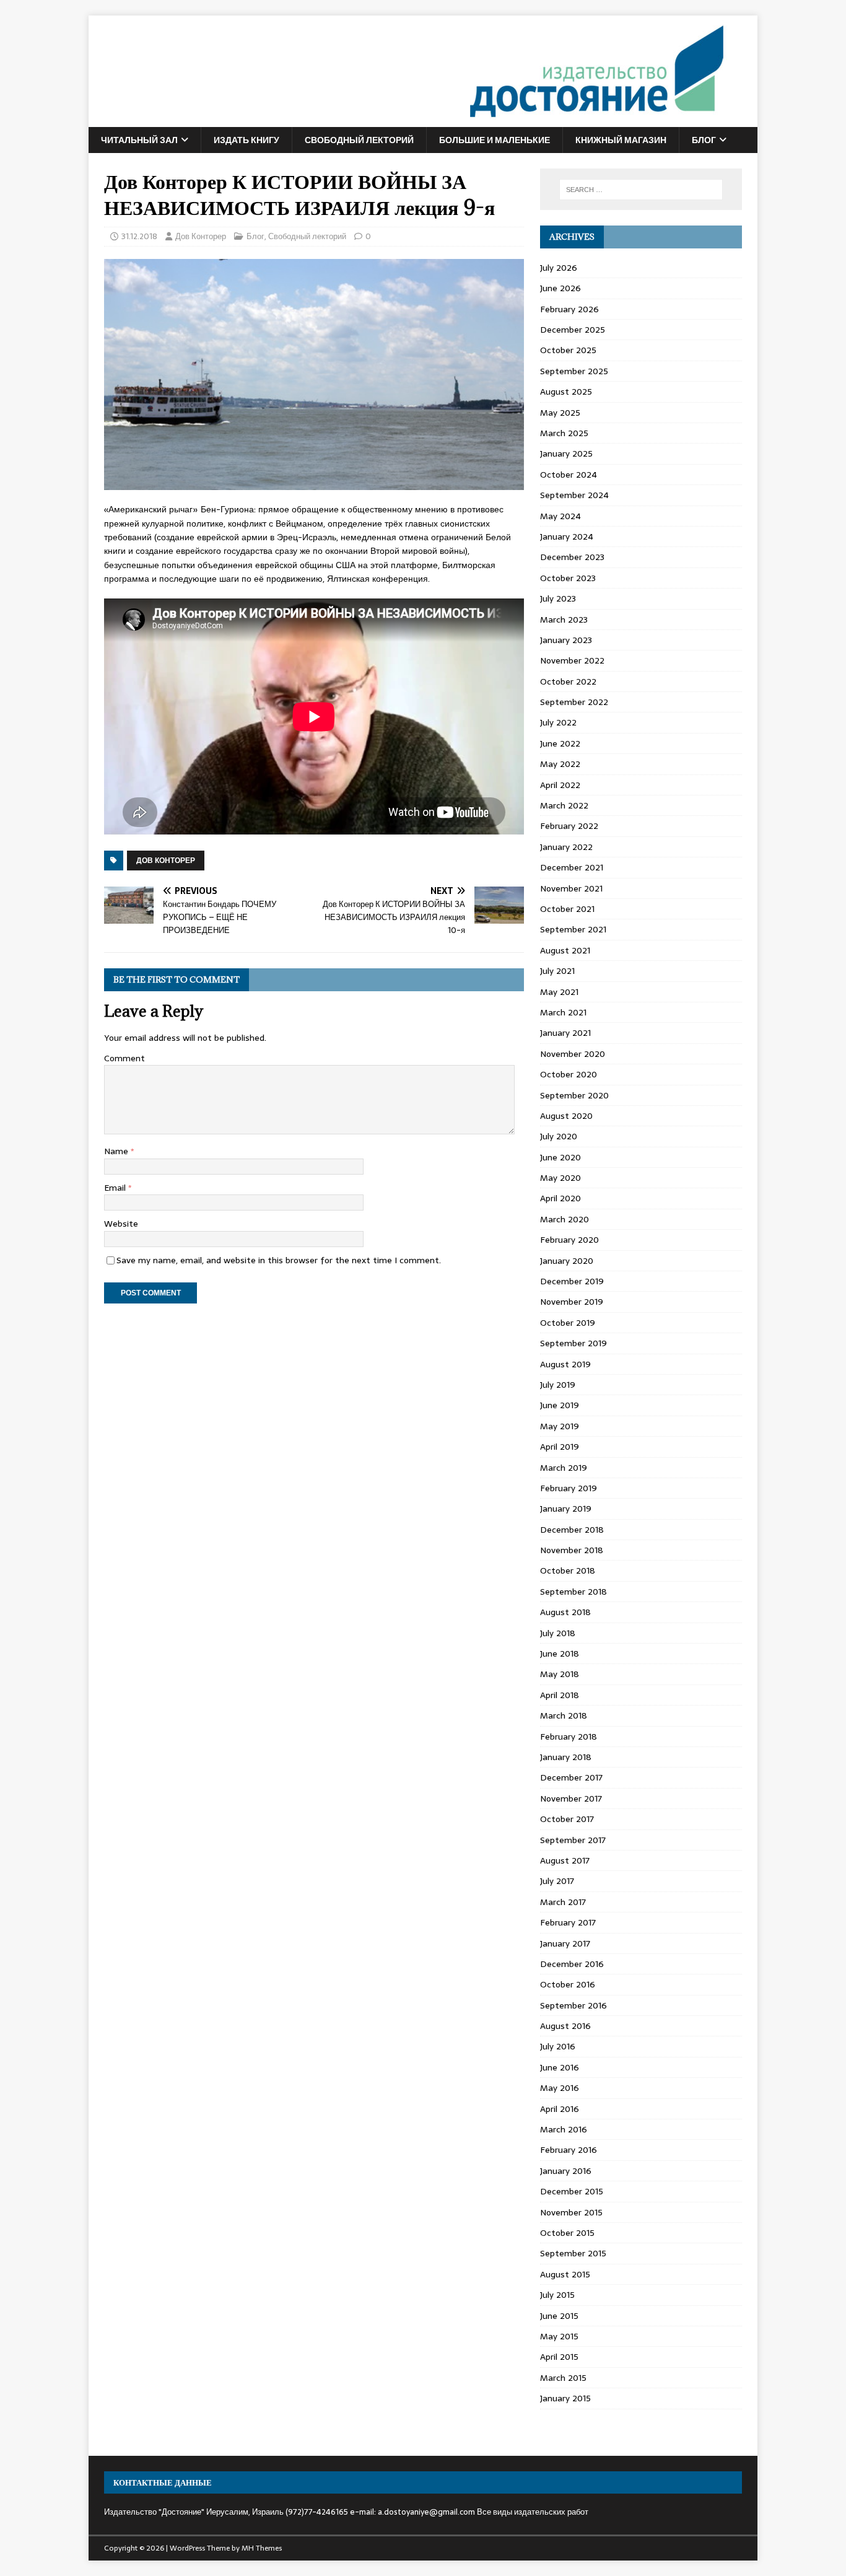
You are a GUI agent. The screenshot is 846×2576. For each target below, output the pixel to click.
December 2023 (572, 557)
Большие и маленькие (495, 140)
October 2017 (567, 1819)
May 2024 (560, 516)
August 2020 (566, 1116)
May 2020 (560, 1178)
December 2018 (572, 1530)
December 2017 (571, 1777)
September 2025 (574, 371)
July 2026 (559, 268)
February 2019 (569, 1488)
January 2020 (567, 1261)
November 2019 (572, 1302)
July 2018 (558, 1633)
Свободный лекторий (359, 140)
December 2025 (573, 330)
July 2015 (557, 2295)
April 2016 (560, 2109)
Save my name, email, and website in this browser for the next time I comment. (279, 1260)
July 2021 (557, 971)
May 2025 (560, 413)
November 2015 (571, 2212)
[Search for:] (641, 190)
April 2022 (560, 785)
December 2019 (572, 1281)
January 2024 (567, 537)
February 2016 (569, 2150)
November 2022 (572, 660)
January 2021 (565, 1033)
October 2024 (569, 475)
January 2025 (566, 453)
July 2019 (558, 1385)
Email (116, 1188)
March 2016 (564, 2129)
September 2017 (573, 1840)
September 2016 (573, 2005)
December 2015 (572, 2191)
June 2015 (559, 2316)
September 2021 (573, 929)
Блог (704, 140)
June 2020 (560, 1157)
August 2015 (565, 2274)
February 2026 (569, 309)
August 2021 (565, 950)
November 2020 (573, 1054)
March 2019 (564, 1468)
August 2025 (566, 392)
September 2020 (574, 1095)
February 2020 (569, 1240)
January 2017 (565, 1943)
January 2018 (566, 1757)
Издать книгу (246, 140)
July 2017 (557, 1881)
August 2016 (565, 2026)
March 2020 (565, 1219)
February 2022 (569, 826)
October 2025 (568, 350)
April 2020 (560, 1198)
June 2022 (560, 743)
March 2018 (564, 1715)
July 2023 (558, 598)
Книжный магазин (621, 140)
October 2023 (568, 578)
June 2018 (560, 1654)
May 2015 (559, 2336)
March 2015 (563, 2378)
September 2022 (574, 702)
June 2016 (560, 2067)
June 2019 (560, 1405)
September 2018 (573, 1592)
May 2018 (560, 1674)
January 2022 (566, 847)
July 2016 (558, 2046)
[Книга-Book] (408, 120)
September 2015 (573, 2253)
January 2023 (566, 640)
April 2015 (559, 2357)
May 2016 (560, 2088)
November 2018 (572, 1550)
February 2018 (569, 1737)
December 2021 (572, 867)
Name (117, 1151)
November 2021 (571, 888)
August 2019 (565, 1364)
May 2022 (560, 764)
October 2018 (568, 1571)
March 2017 (563, 1902)
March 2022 (564, 805)
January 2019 (566, 1509)
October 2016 (568, 1984)
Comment (124, 1058)
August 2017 (565, 1860)
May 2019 (560, 1426)
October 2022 (568, 681)
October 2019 (568, 1323)
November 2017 (571, 1798)
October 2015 (567, 2233)
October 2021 (567, 909)
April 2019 (560, 1447)
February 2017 (568, 1922)
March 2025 (564, 433)
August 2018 (565, 1612)
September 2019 (573, 1343)
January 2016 (566, 2171)
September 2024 (574, 495)
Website (121, 1224)
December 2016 (572, 1964)
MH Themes (262, 2548)
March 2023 (564, 620)
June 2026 (560, 288)
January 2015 (565, 2398)
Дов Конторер (201, 236)
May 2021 (559, 992)
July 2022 (558, 722)
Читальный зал (139, 140)
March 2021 (563, 1012)
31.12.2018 (139, 236)
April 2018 (560, 1695)
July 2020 (559, 1136)
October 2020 (569, 1074)
